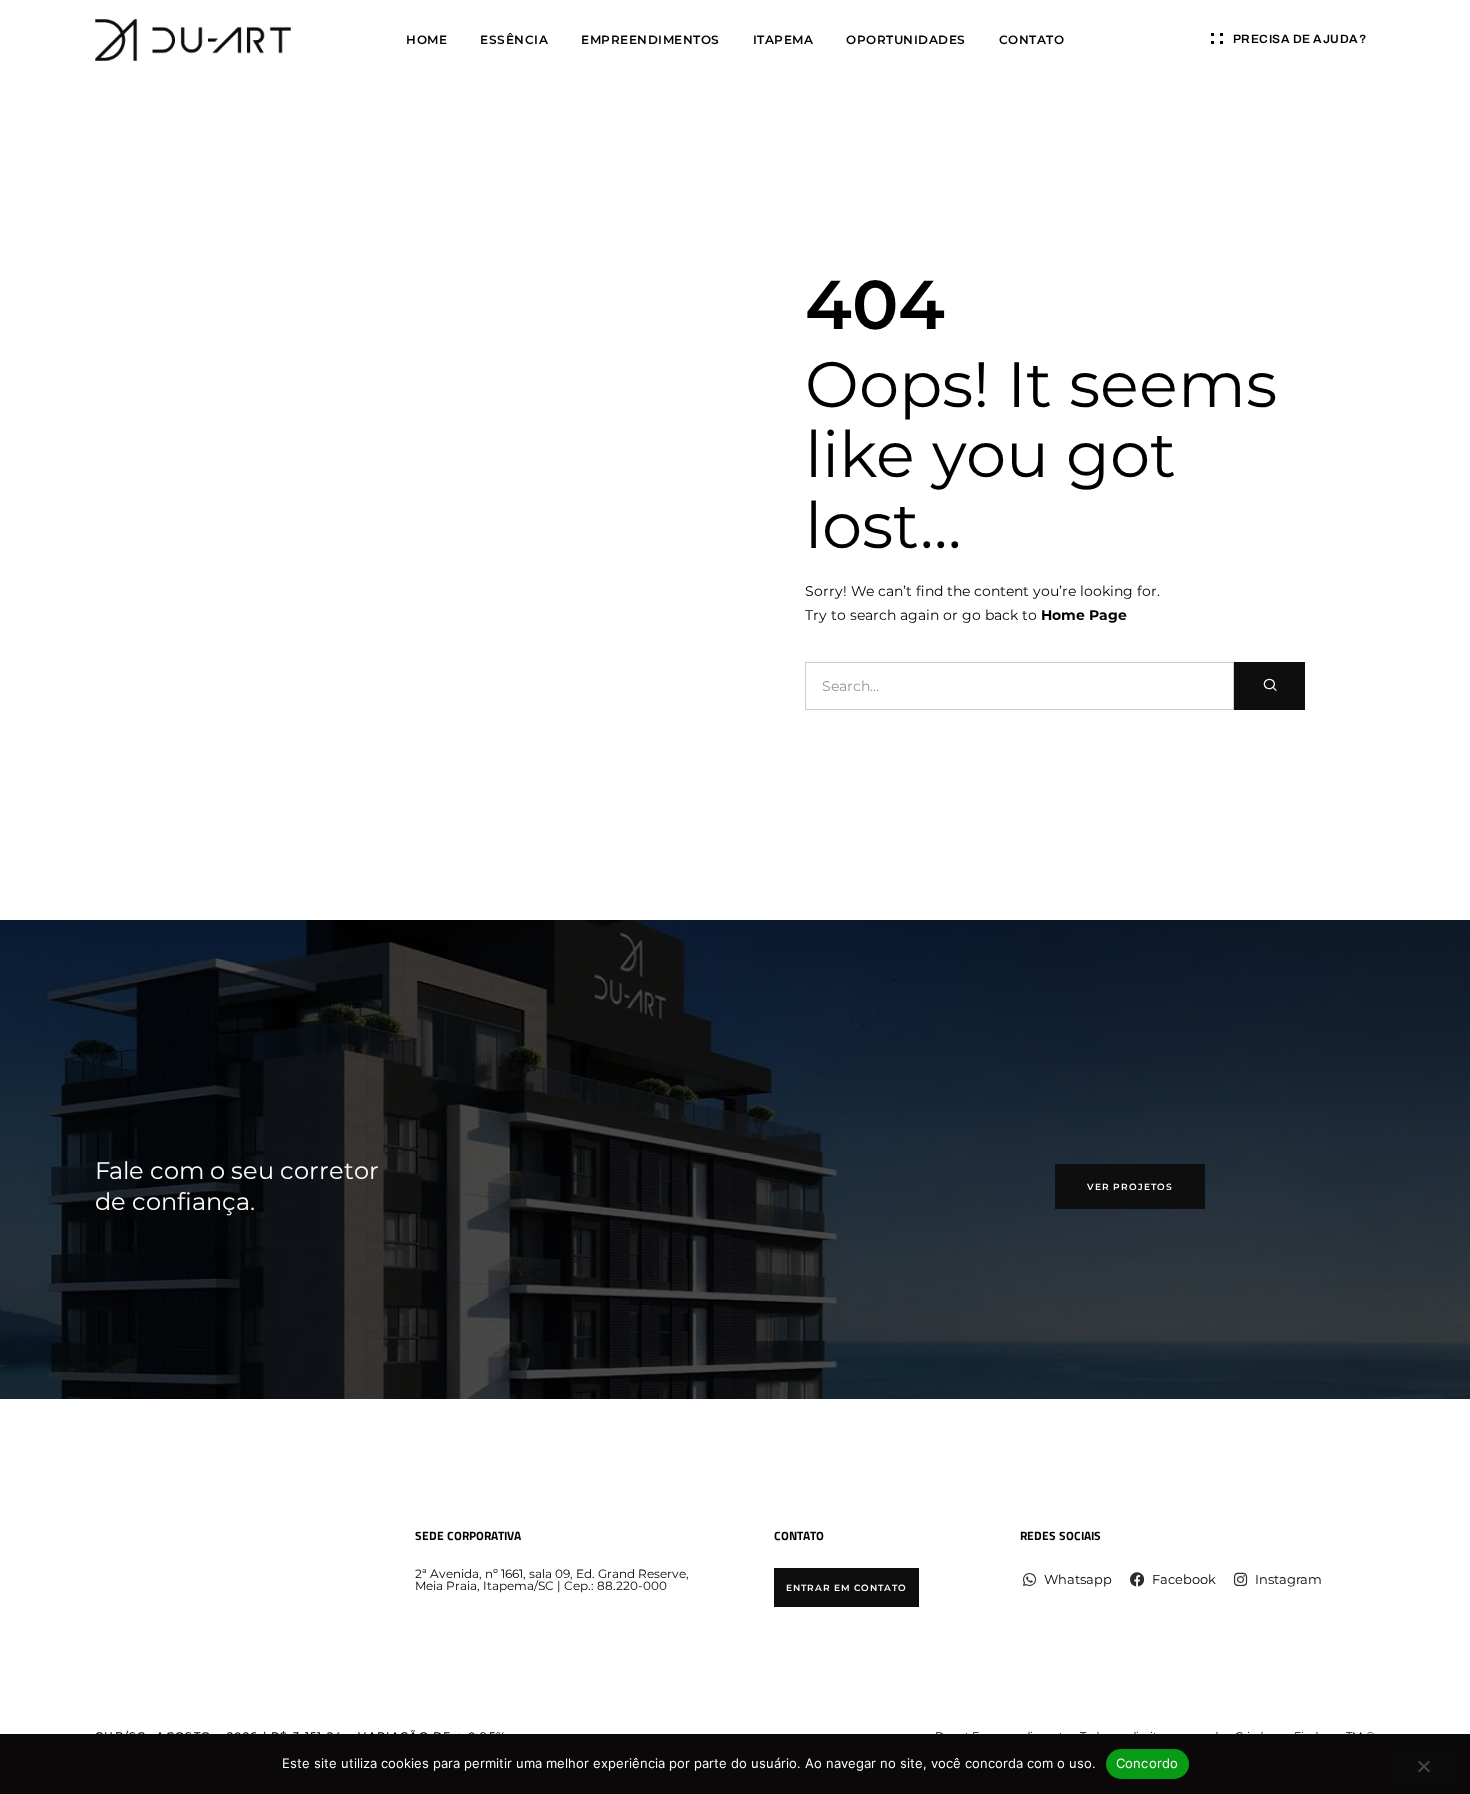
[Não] (1423, 1769)
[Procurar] (1269, 686)
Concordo (1147, 1763)
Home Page (1084, 615)
